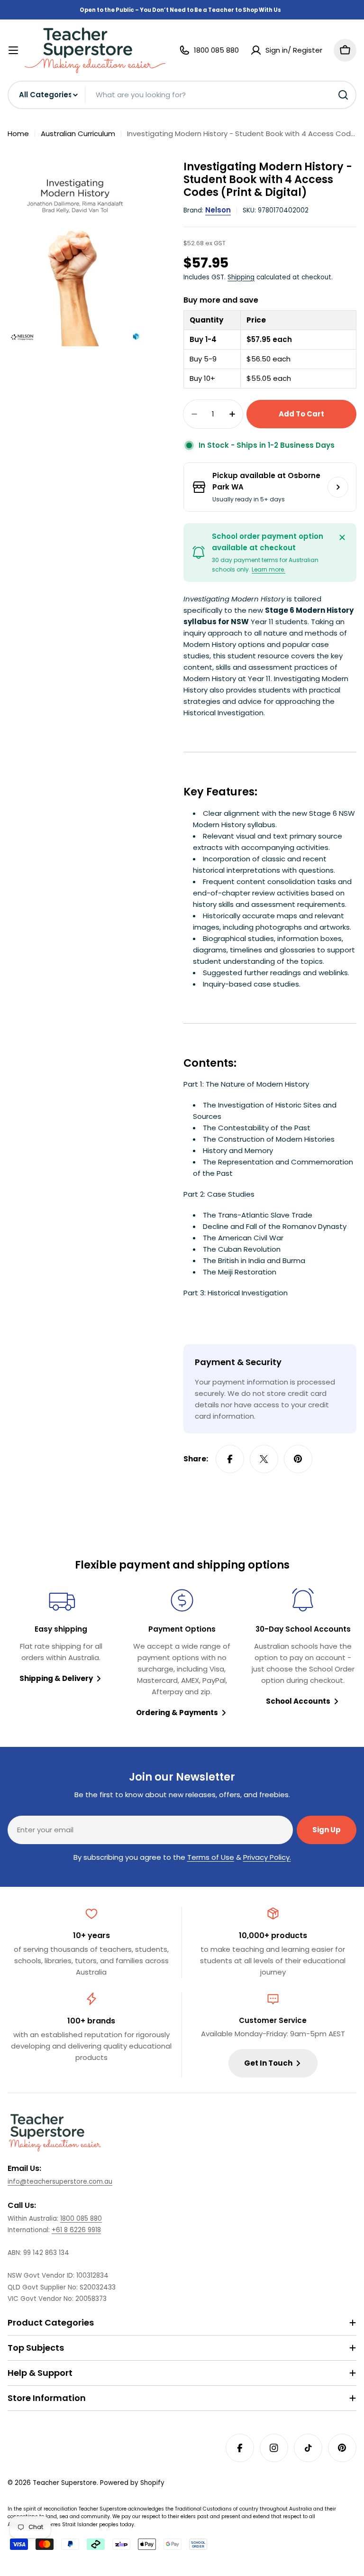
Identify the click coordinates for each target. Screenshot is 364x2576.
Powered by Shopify (132, 2483)
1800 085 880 (81, 2219)
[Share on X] (264, 1459)
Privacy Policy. (267, 1857)
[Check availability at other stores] (338, 487)
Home (18, 134)
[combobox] (182, 95)
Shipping (241, 277)
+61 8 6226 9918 (76, 2230)
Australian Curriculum (78, 134)
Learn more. (268, 569)
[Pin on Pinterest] (298, 1459)
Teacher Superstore (65, 2483)
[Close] (342, 537)
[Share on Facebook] (230, 1459)
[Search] (343, 95)
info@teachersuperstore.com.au (60, 2182)
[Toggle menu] (13, 50)
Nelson (218, 210)
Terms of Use (211, 1857)
